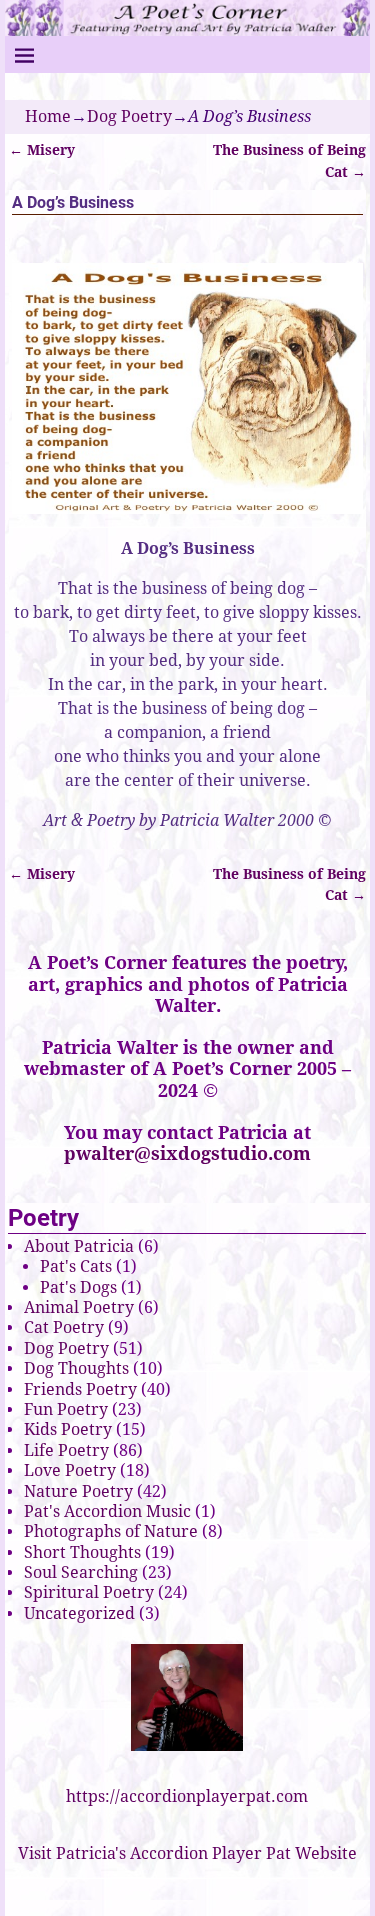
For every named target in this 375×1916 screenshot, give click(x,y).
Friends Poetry (80, 1389)
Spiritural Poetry (89, 1592)
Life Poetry (66, 1450)
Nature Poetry (78, 1491)
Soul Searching (81, 1572)
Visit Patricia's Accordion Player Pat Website (187, 1853)
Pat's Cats (76, 1266)
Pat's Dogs (78, 1287)
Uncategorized (79, 1613)
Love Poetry (70, 1470)
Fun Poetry (66, 1409)
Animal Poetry (79, 1307)
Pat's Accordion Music (107, 1511)
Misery (42, 150)
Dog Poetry (129, 116)
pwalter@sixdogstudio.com (187, 1153)
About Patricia (79, 1246)
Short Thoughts (82, 1552)
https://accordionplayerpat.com (187, 1796)
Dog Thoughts (76, 1368)
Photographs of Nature (111, 1531)
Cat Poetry (64, 1327)
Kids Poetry (68, 1429)
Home (48, 116)
